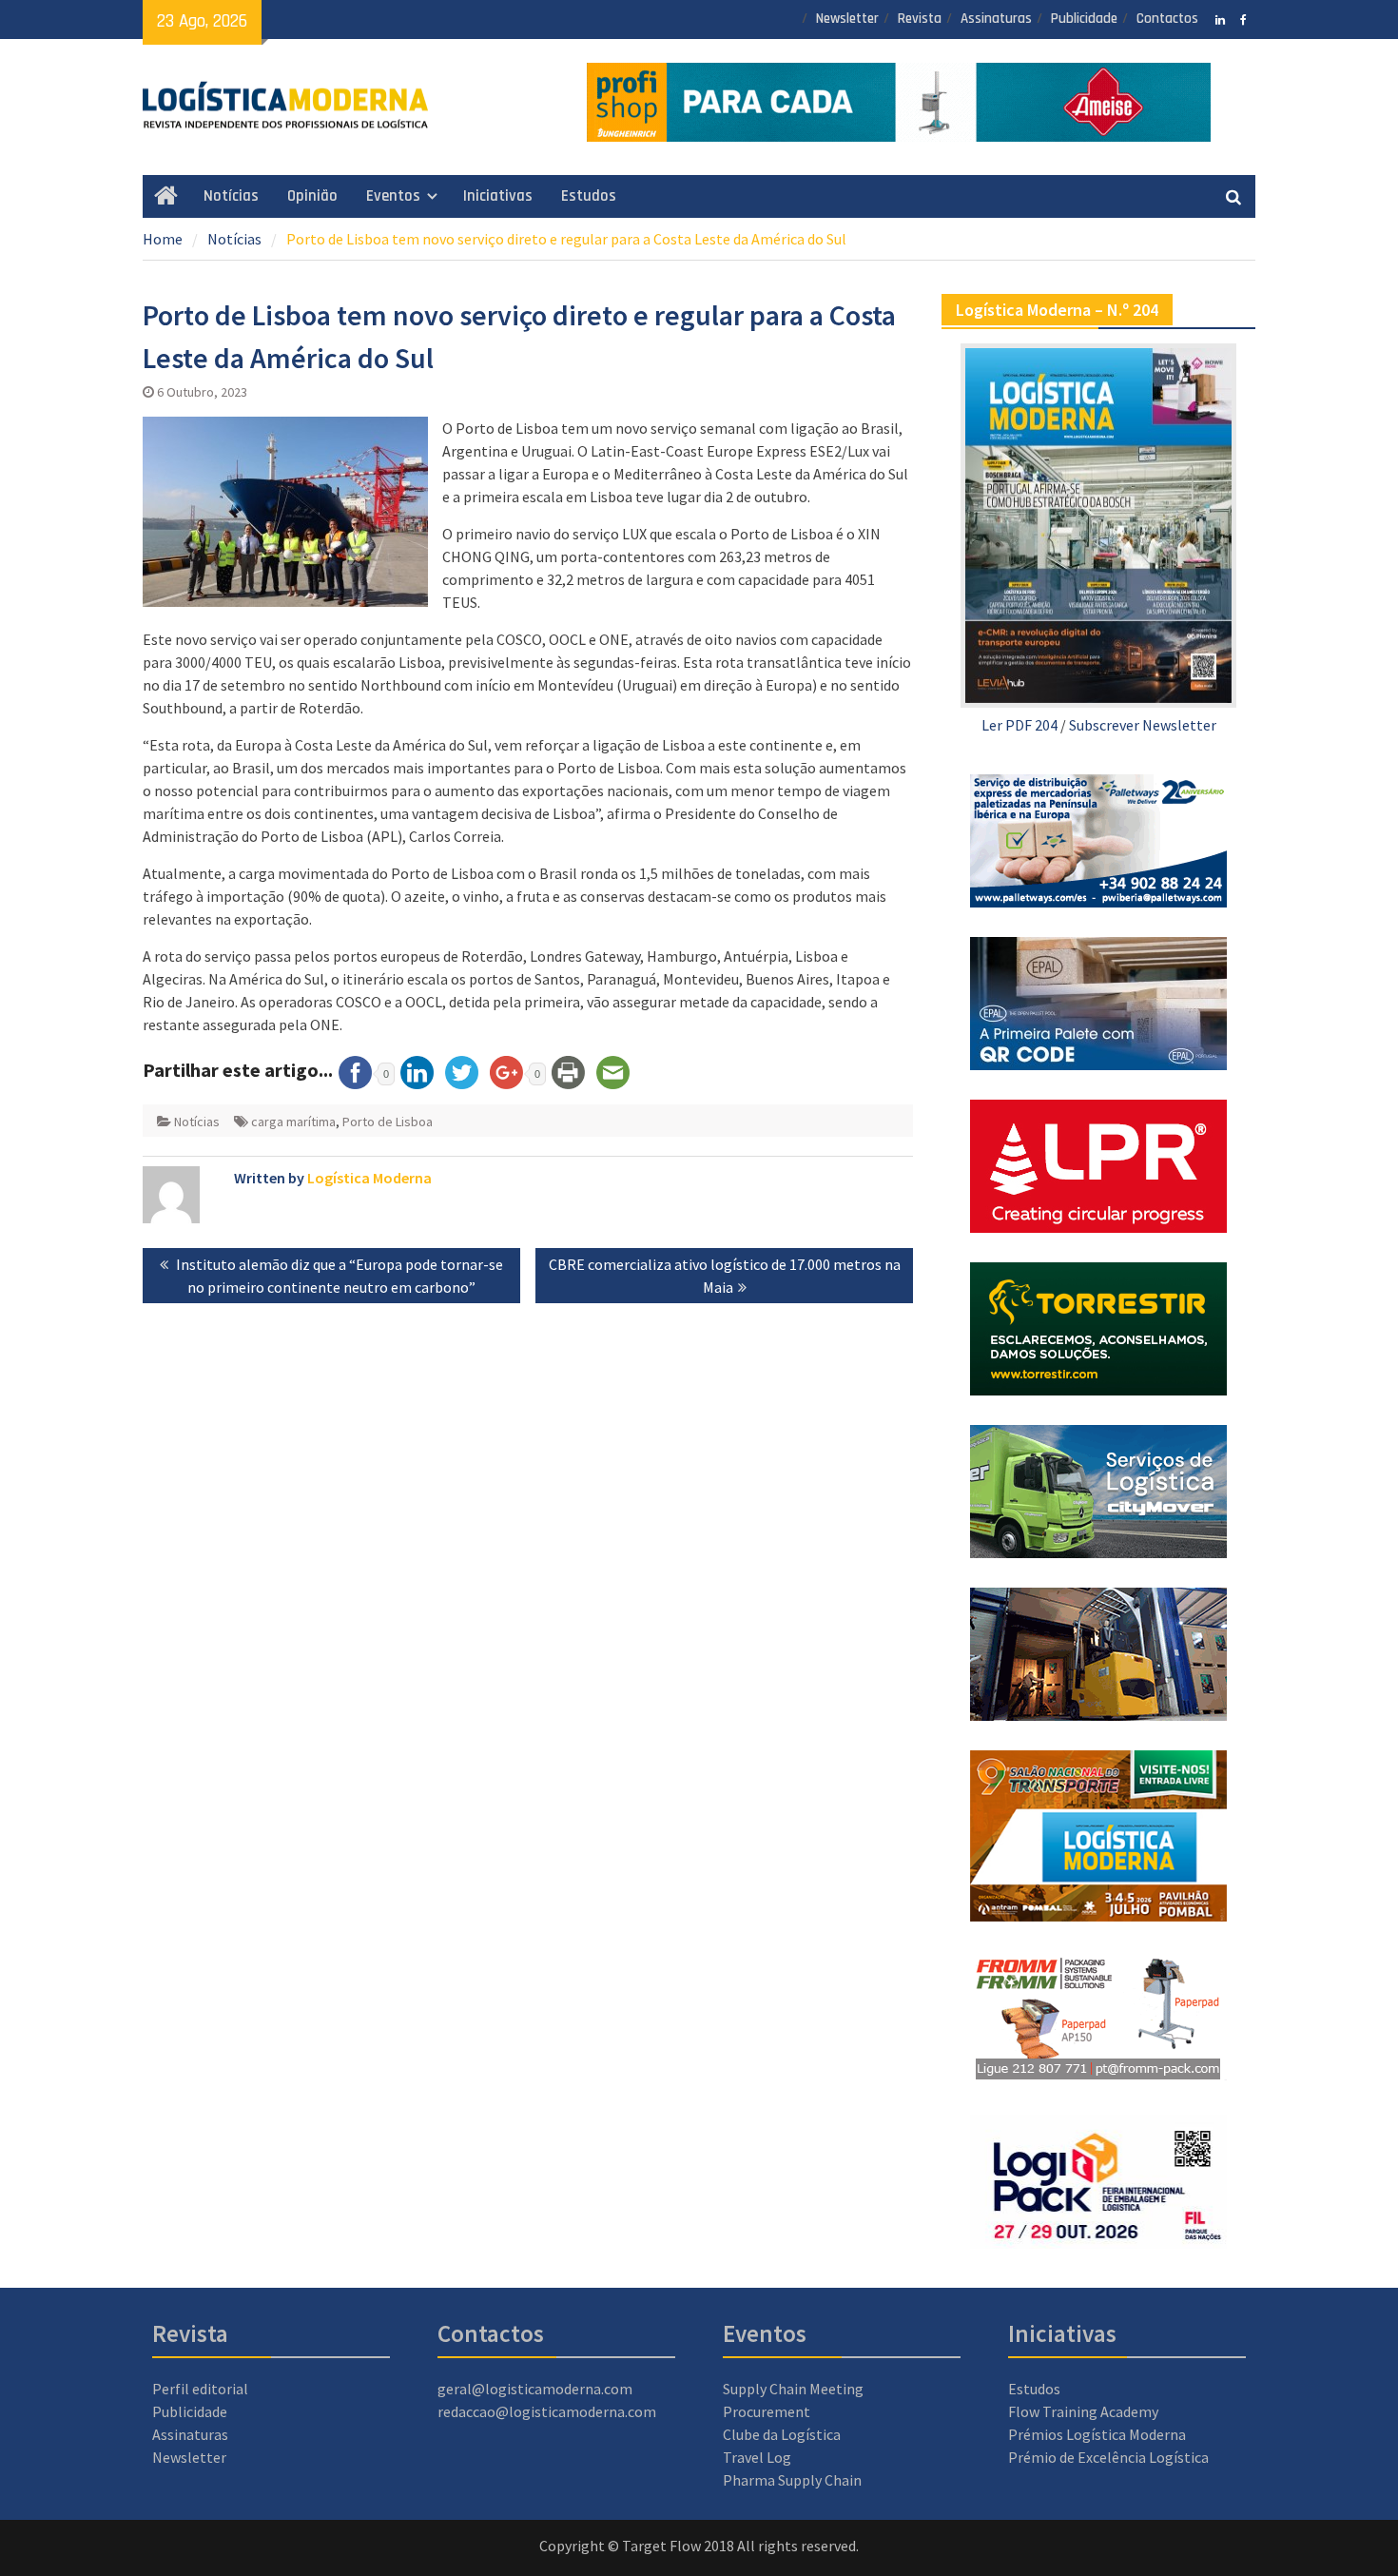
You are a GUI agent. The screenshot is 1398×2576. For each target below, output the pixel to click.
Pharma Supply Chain (792, 2480)
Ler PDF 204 (1019, 725)
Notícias (231, 196)
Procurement (767, 2411)
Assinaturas (996, 19)
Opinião (312, 196)
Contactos (1167, 19)
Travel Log (757, 2457)
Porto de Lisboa (388, 1122)
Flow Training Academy (1083, 2411)
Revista (920, 19)
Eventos (393, 196)
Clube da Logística (782, 2434)
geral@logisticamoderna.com (535, 2389)
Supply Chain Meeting (793, 2389)
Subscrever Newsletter (1143, 725)
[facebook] (1243, 18)
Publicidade (1084, 19)
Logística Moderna (369, 1178)
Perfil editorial (200, 2389)
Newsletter (847, 19)
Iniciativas (498, 196)
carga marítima (293, 1122)
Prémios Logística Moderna (1097, 2434)
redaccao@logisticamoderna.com (547, 2411)
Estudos (589, 196)
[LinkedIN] (1220, 18)
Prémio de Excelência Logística (1108, 2457)
